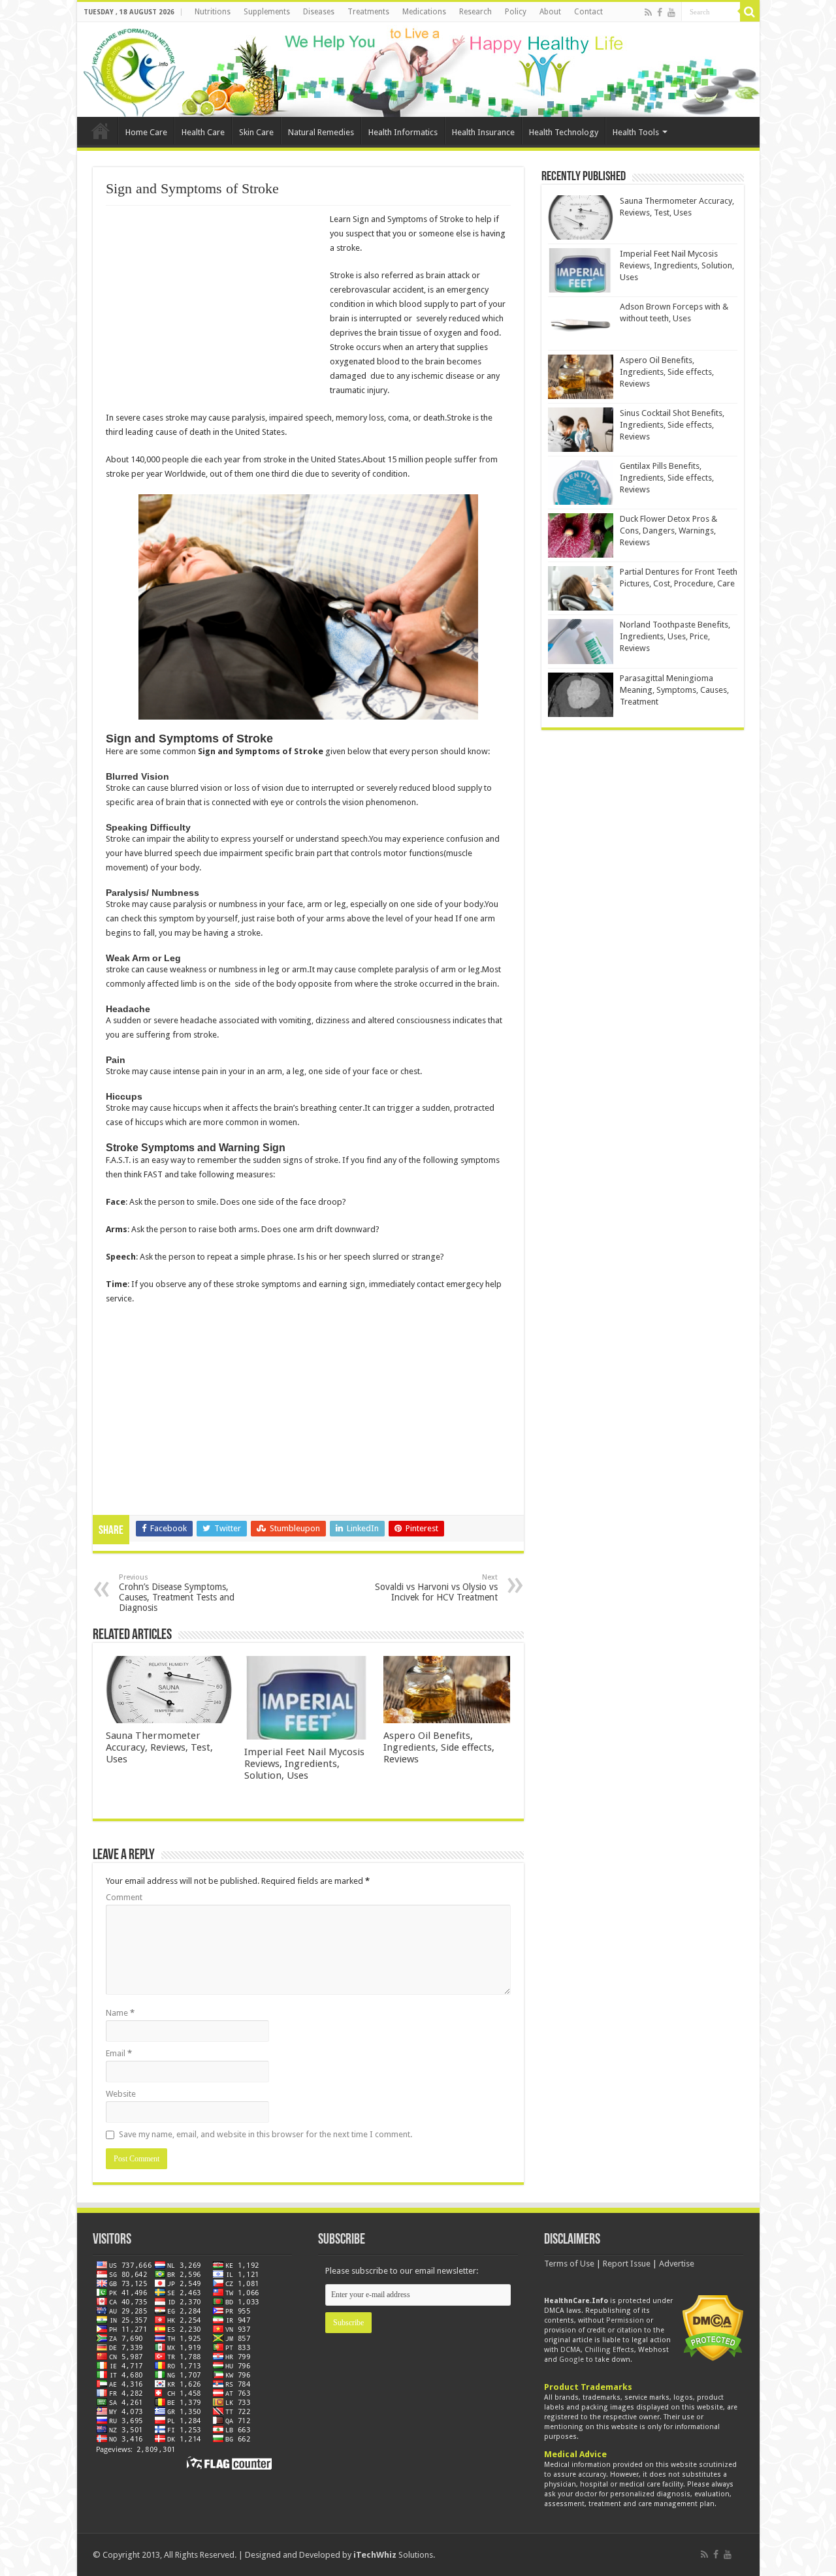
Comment (124, 1897)
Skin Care (256, 132)
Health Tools (636, 132)
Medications (424, 12)
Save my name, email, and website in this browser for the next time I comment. (265, 2134)
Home (101, 131)
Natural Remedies (321, 132)
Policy (516, 12)
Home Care (146, 132)
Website (121, 2094)
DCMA (571, 2350)
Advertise (677, 2264)
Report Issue (627, 2264)
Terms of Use (569, 2264)
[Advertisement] (216, 308)
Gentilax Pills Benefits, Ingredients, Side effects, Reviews (667, 478)
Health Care (203, 132)
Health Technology (564, 132)
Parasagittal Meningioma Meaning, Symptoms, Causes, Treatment (674, 690)
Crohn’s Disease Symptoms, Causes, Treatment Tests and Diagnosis (177, 1593)
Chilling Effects (609, 2350)
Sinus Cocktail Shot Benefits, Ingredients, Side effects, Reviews (672, 425)
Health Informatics (403, 132)
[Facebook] (660, 12)
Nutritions (213, 12)
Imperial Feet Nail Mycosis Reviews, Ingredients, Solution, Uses (304, 1764)
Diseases (319, 12)
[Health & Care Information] (134, 71)
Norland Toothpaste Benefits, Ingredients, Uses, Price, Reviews (675, 636)
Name (120, 2013)
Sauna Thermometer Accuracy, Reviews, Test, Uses (159, 1747)
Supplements (267, 12)
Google (571, 2360)
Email (119, 2053)
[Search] (750, 12)
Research (475, 12)
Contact (588, 12)
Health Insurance (483, 132)
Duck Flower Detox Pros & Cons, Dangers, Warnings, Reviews (668, 531)
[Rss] (648, 12)
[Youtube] (671, 12)
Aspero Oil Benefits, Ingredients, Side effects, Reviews (439, 1747)
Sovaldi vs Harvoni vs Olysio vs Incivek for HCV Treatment (436, 1588)
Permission (625, 2320)
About (550, 12)
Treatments (368, 12)
